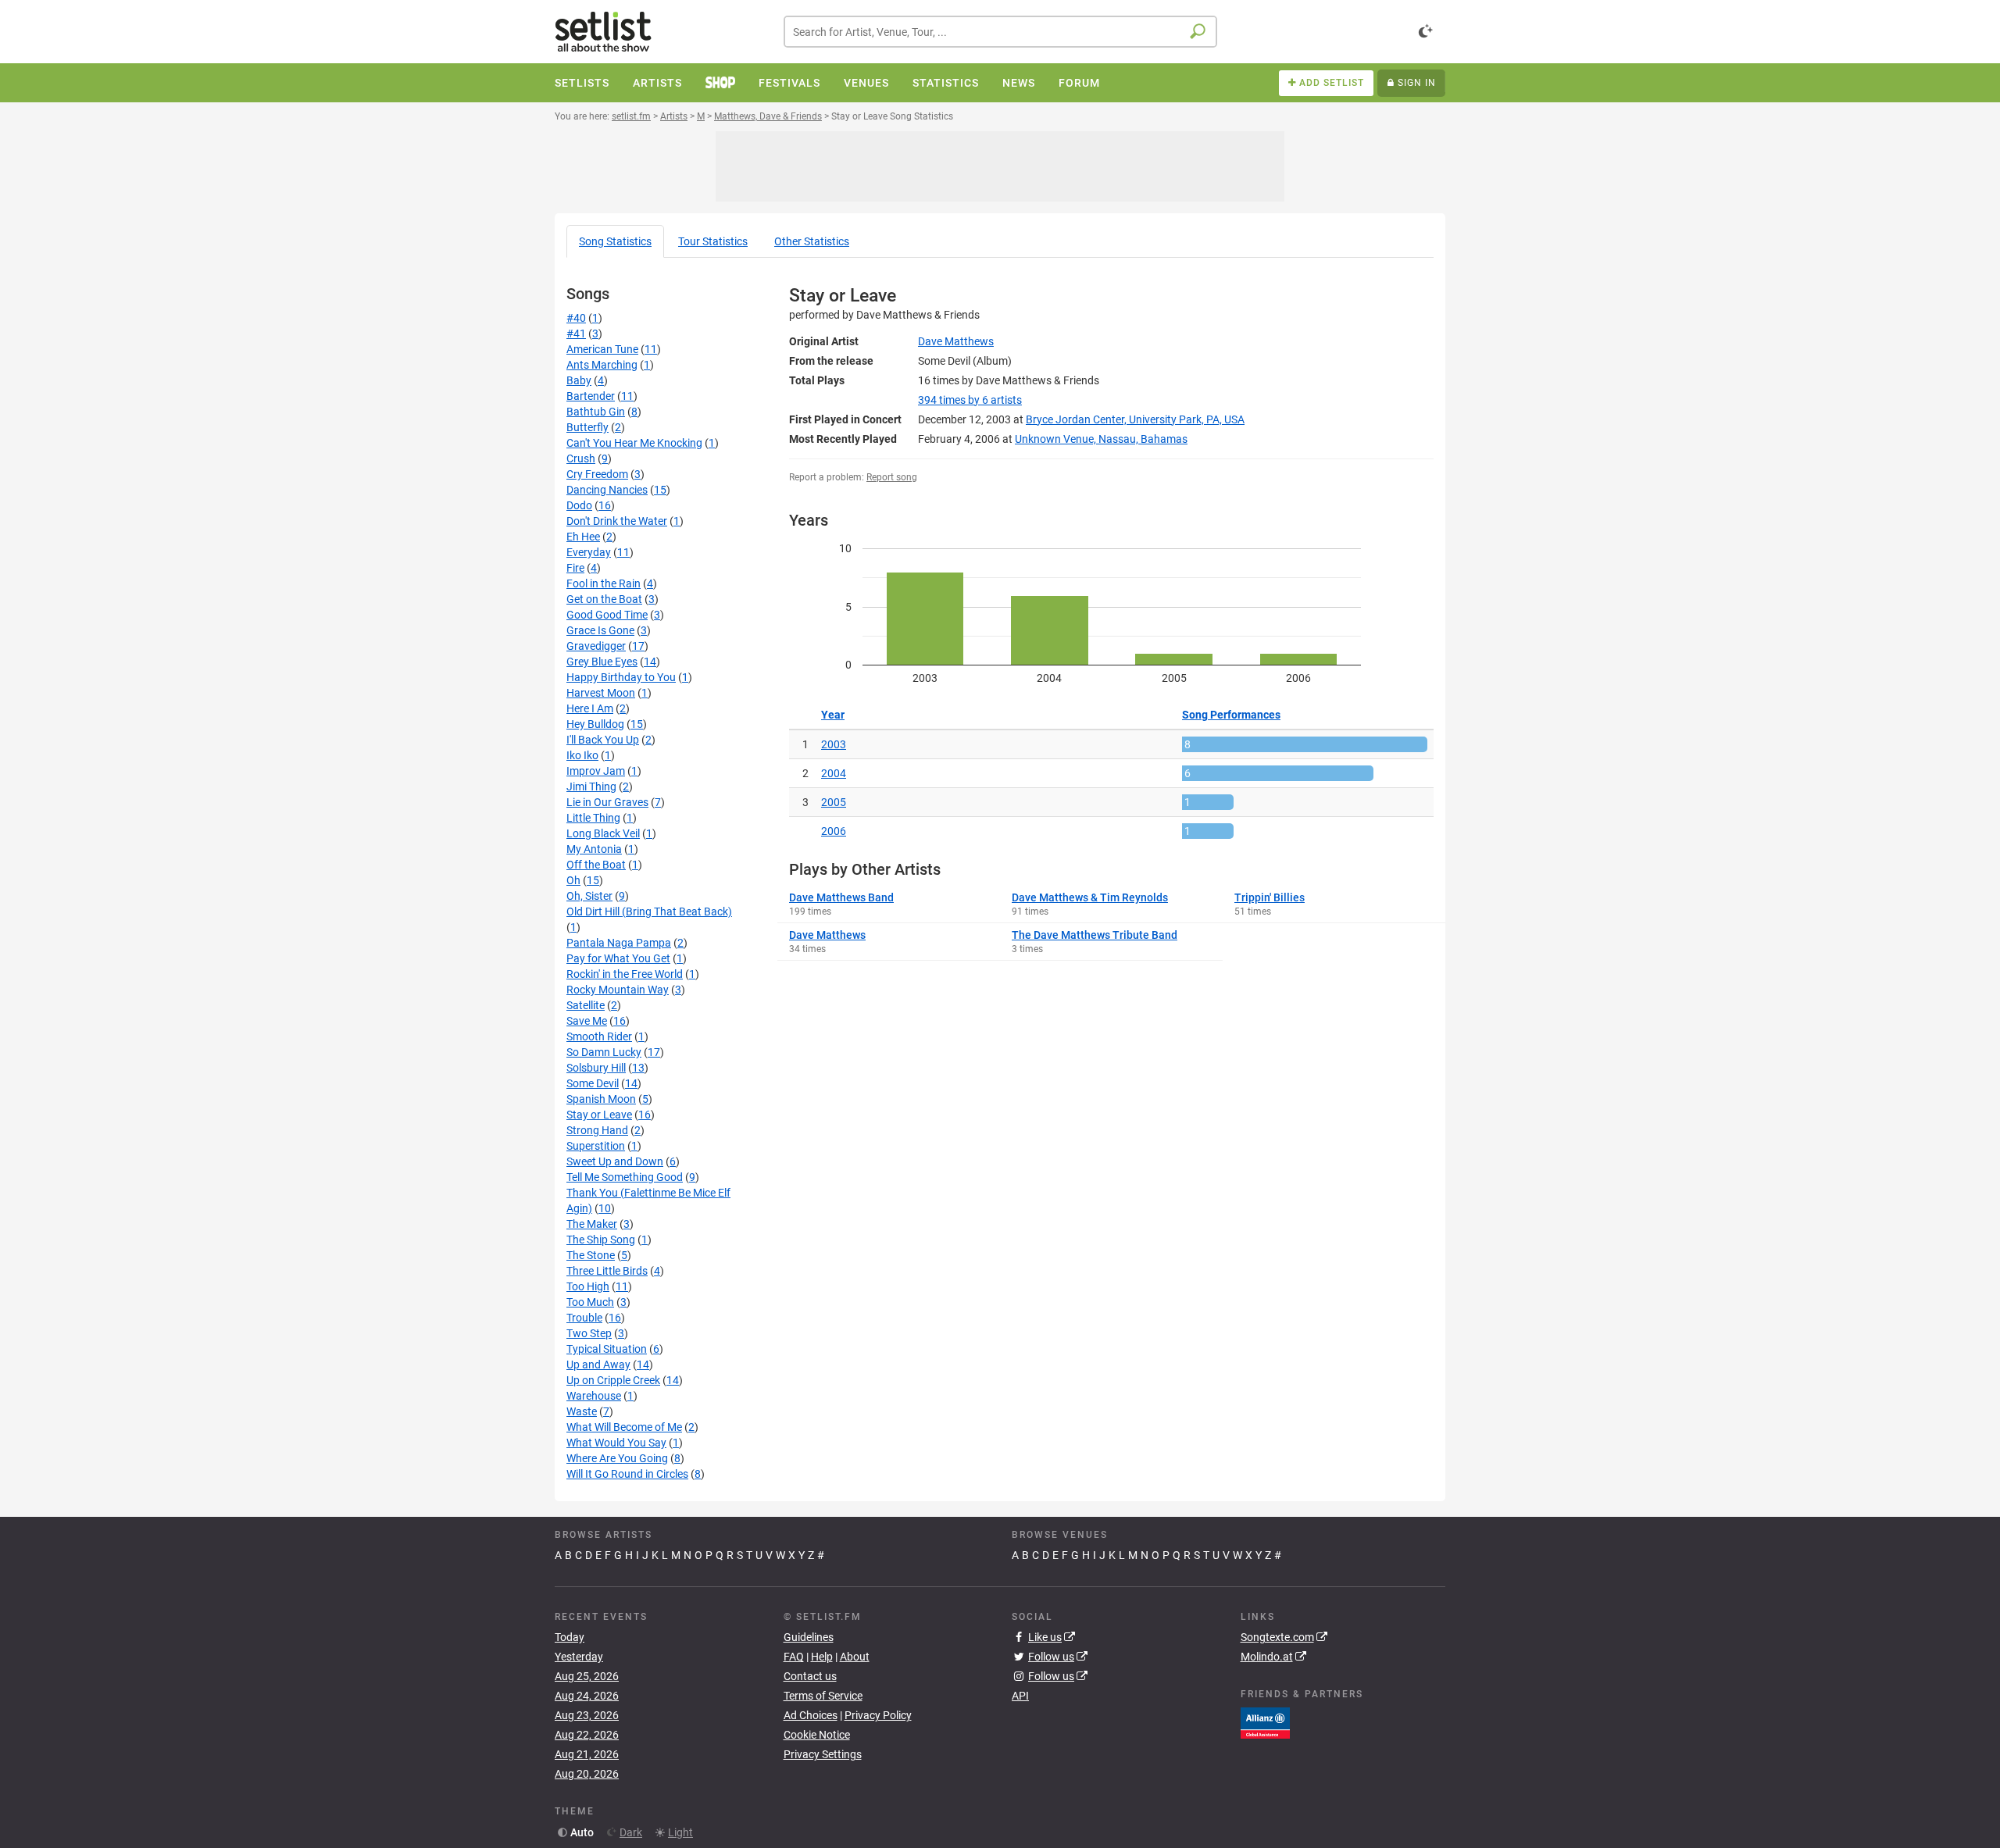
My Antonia (594, 849)
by (970, 400)
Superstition (596, 1146)
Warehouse (594, 1396)
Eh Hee (583, 537)
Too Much (590, 1302)
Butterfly (587, 427)
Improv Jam (596, 771)
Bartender (591, 396)
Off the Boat (596, 865)
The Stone (591, 1255)
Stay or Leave (599, 1115)
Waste (582, 1411)
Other (812, 241)
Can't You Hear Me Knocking (634, 443)
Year (833, 715)
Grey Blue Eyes (602, 662)
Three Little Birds (607, 1271)
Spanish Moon (601, 1099)
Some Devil (593, 1083)
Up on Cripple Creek (613, 1380)
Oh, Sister (589, 896)
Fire (575, 568)
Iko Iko (582, 755)
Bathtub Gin (596, 412)
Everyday (589, 552)
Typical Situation (607, 1349)
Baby (579, 380)
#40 (576, 318)
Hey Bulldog (595, 724)
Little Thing (593, 818)
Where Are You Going (617, 1458)
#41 (576, 334)
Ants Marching (602, 365)
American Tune (602, 349)
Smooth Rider (599, 1036)
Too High (588, 1286)
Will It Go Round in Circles (627, 1474)
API (1020, 1696)
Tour (713, 241)
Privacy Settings (823, 1754)
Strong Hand (597, 1130)
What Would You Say (616, 1443)
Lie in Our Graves (607, 802)
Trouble (584, 1318)
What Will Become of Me (624, 1427)
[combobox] (1000, 32)
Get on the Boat (604, 599)
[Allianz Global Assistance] (1265, 1721)
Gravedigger (596, 646)
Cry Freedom (597, 474)
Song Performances (1231, 715)
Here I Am (590, 708)
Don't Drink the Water (617, 521)
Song (615, 241)
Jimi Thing (591, 787)
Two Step (589, 1333)
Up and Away (598, 1365)
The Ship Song (601, 1240)
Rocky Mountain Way (618, 990)
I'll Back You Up (603, 740)
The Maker (592, 1224)
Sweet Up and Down (615, 1161)
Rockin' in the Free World (625, 974)
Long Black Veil (603, 833)
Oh (573, 880)
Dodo (579, 505)
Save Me (587, 1021)
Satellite (586, 1005)
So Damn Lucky (604, 1052)
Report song (892, 477)
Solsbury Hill (596, 1068)
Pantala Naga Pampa (619, 943)
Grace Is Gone (600, 630)
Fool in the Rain (604, 583)
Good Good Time (607, 615)
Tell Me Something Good (625, 1177)
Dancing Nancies (607, 490)
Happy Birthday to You (621, 677)
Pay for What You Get (618, 958)
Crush (581, 458)
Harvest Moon (601, 693)
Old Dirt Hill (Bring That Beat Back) (649, 912)
